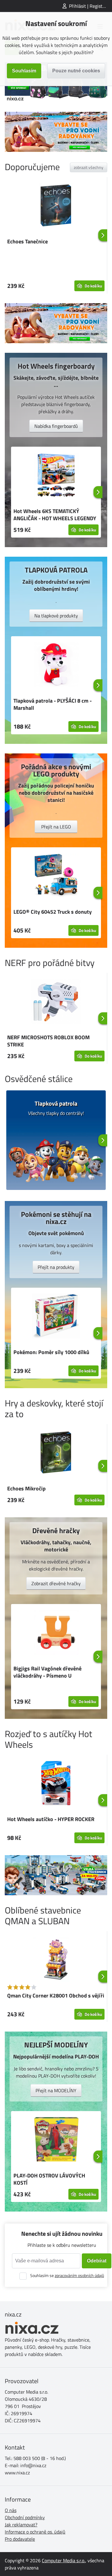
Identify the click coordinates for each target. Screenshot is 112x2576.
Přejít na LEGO (56, 827)
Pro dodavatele (20, 2539)
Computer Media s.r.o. (63, 2560)
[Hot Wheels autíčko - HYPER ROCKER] (56, 1784)
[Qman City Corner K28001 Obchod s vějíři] (56, 1960)
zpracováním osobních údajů (79, 2275)
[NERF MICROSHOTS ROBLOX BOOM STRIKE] (56, 1002)
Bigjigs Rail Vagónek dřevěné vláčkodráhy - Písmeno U (47, 1672)
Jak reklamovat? (21, 2525)
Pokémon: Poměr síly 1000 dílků (51, 1352)
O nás (11, 2510)
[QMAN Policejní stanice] (56, 1875)
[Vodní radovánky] (56, 132)
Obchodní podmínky (25, 2517)
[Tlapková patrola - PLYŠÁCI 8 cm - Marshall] (56, 666)
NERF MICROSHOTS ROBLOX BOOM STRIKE (48, 1041)
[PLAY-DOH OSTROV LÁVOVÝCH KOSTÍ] (56, 2140)
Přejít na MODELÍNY (56, 2090)
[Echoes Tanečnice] (56, 206)
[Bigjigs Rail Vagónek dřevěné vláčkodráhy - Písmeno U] (56, 1633)
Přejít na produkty (56, 1267)
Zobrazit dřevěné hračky (56, 1583)
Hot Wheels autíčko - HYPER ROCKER (51, 1819)
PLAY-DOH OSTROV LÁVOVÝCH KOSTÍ (49, 2179)
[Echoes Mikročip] (56, 1453)
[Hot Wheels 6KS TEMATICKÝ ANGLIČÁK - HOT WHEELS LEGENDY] (56, 476)
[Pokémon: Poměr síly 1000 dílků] (56, 1317)
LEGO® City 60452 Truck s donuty (53, 912)
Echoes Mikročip (26, 1488)
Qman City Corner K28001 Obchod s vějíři (56, 1996)
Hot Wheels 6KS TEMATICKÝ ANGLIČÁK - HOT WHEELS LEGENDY (55, 515)
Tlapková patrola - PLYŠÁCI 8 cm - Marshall (53, 704)
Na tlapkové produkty (56, 616)
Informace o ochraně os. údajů (35, 2532)
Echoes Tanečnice (27, 241)
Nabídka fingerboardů (56, 426)
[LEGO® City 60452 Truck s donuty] (56, 877)
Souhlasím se (67, 2275)
